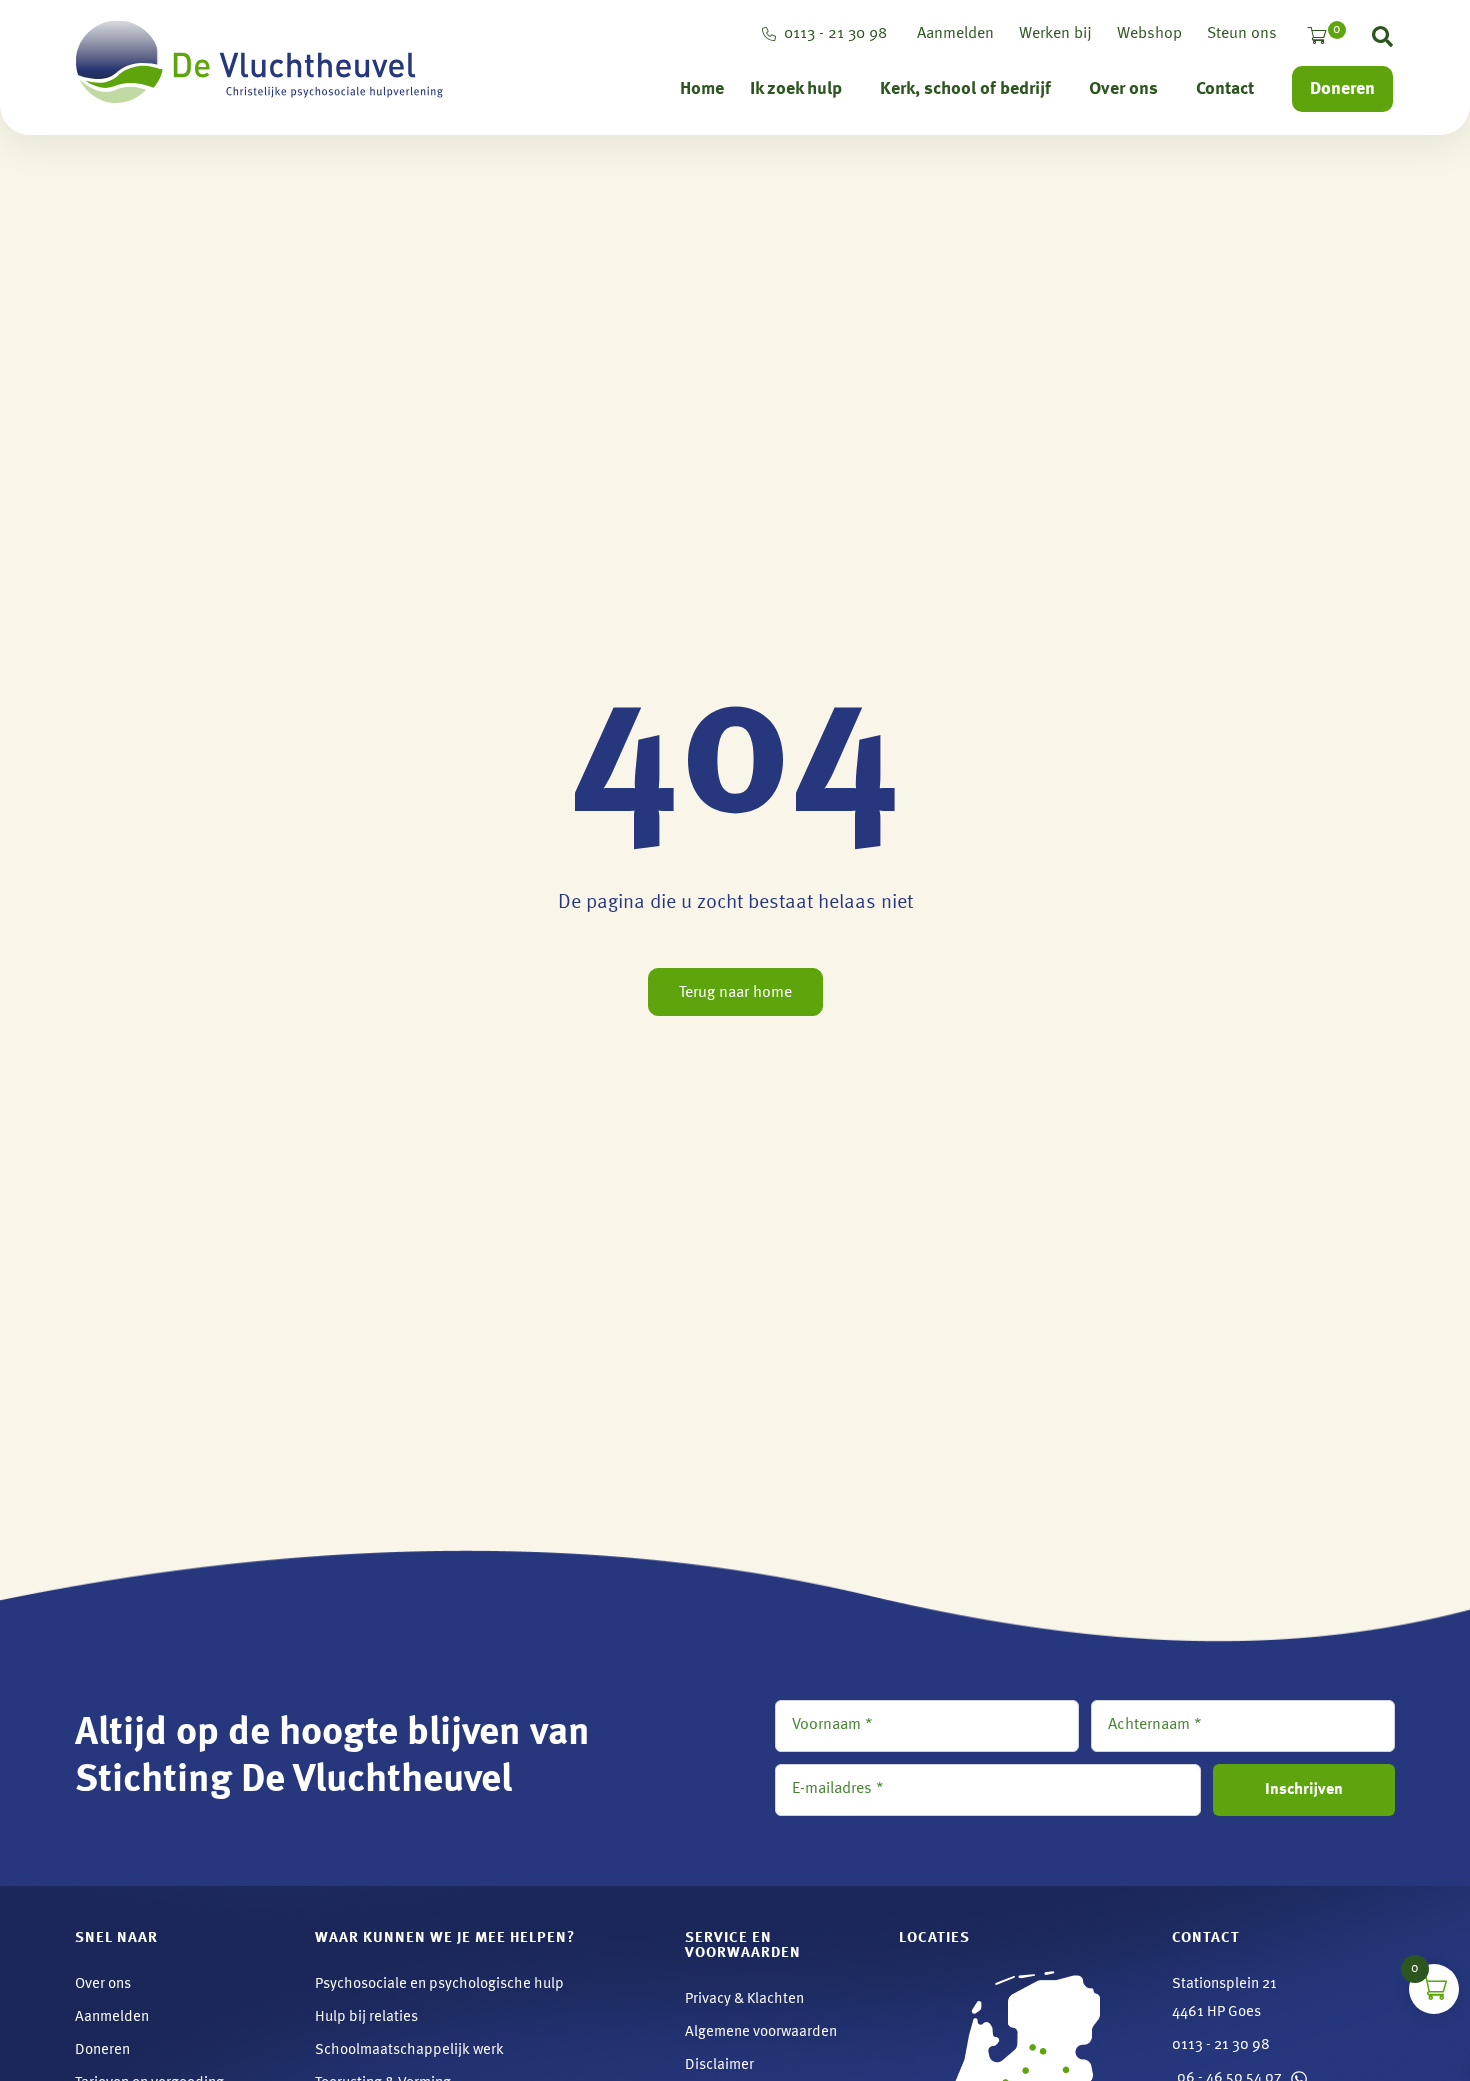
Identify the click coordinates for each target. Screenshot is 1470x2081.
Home (702, 89)
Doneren (1342, 89)
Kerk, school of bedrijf (965, 89)
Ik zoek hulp (796, 89)
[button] (1382, 41)
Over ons (1123, 89)
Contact (1225, 89)
